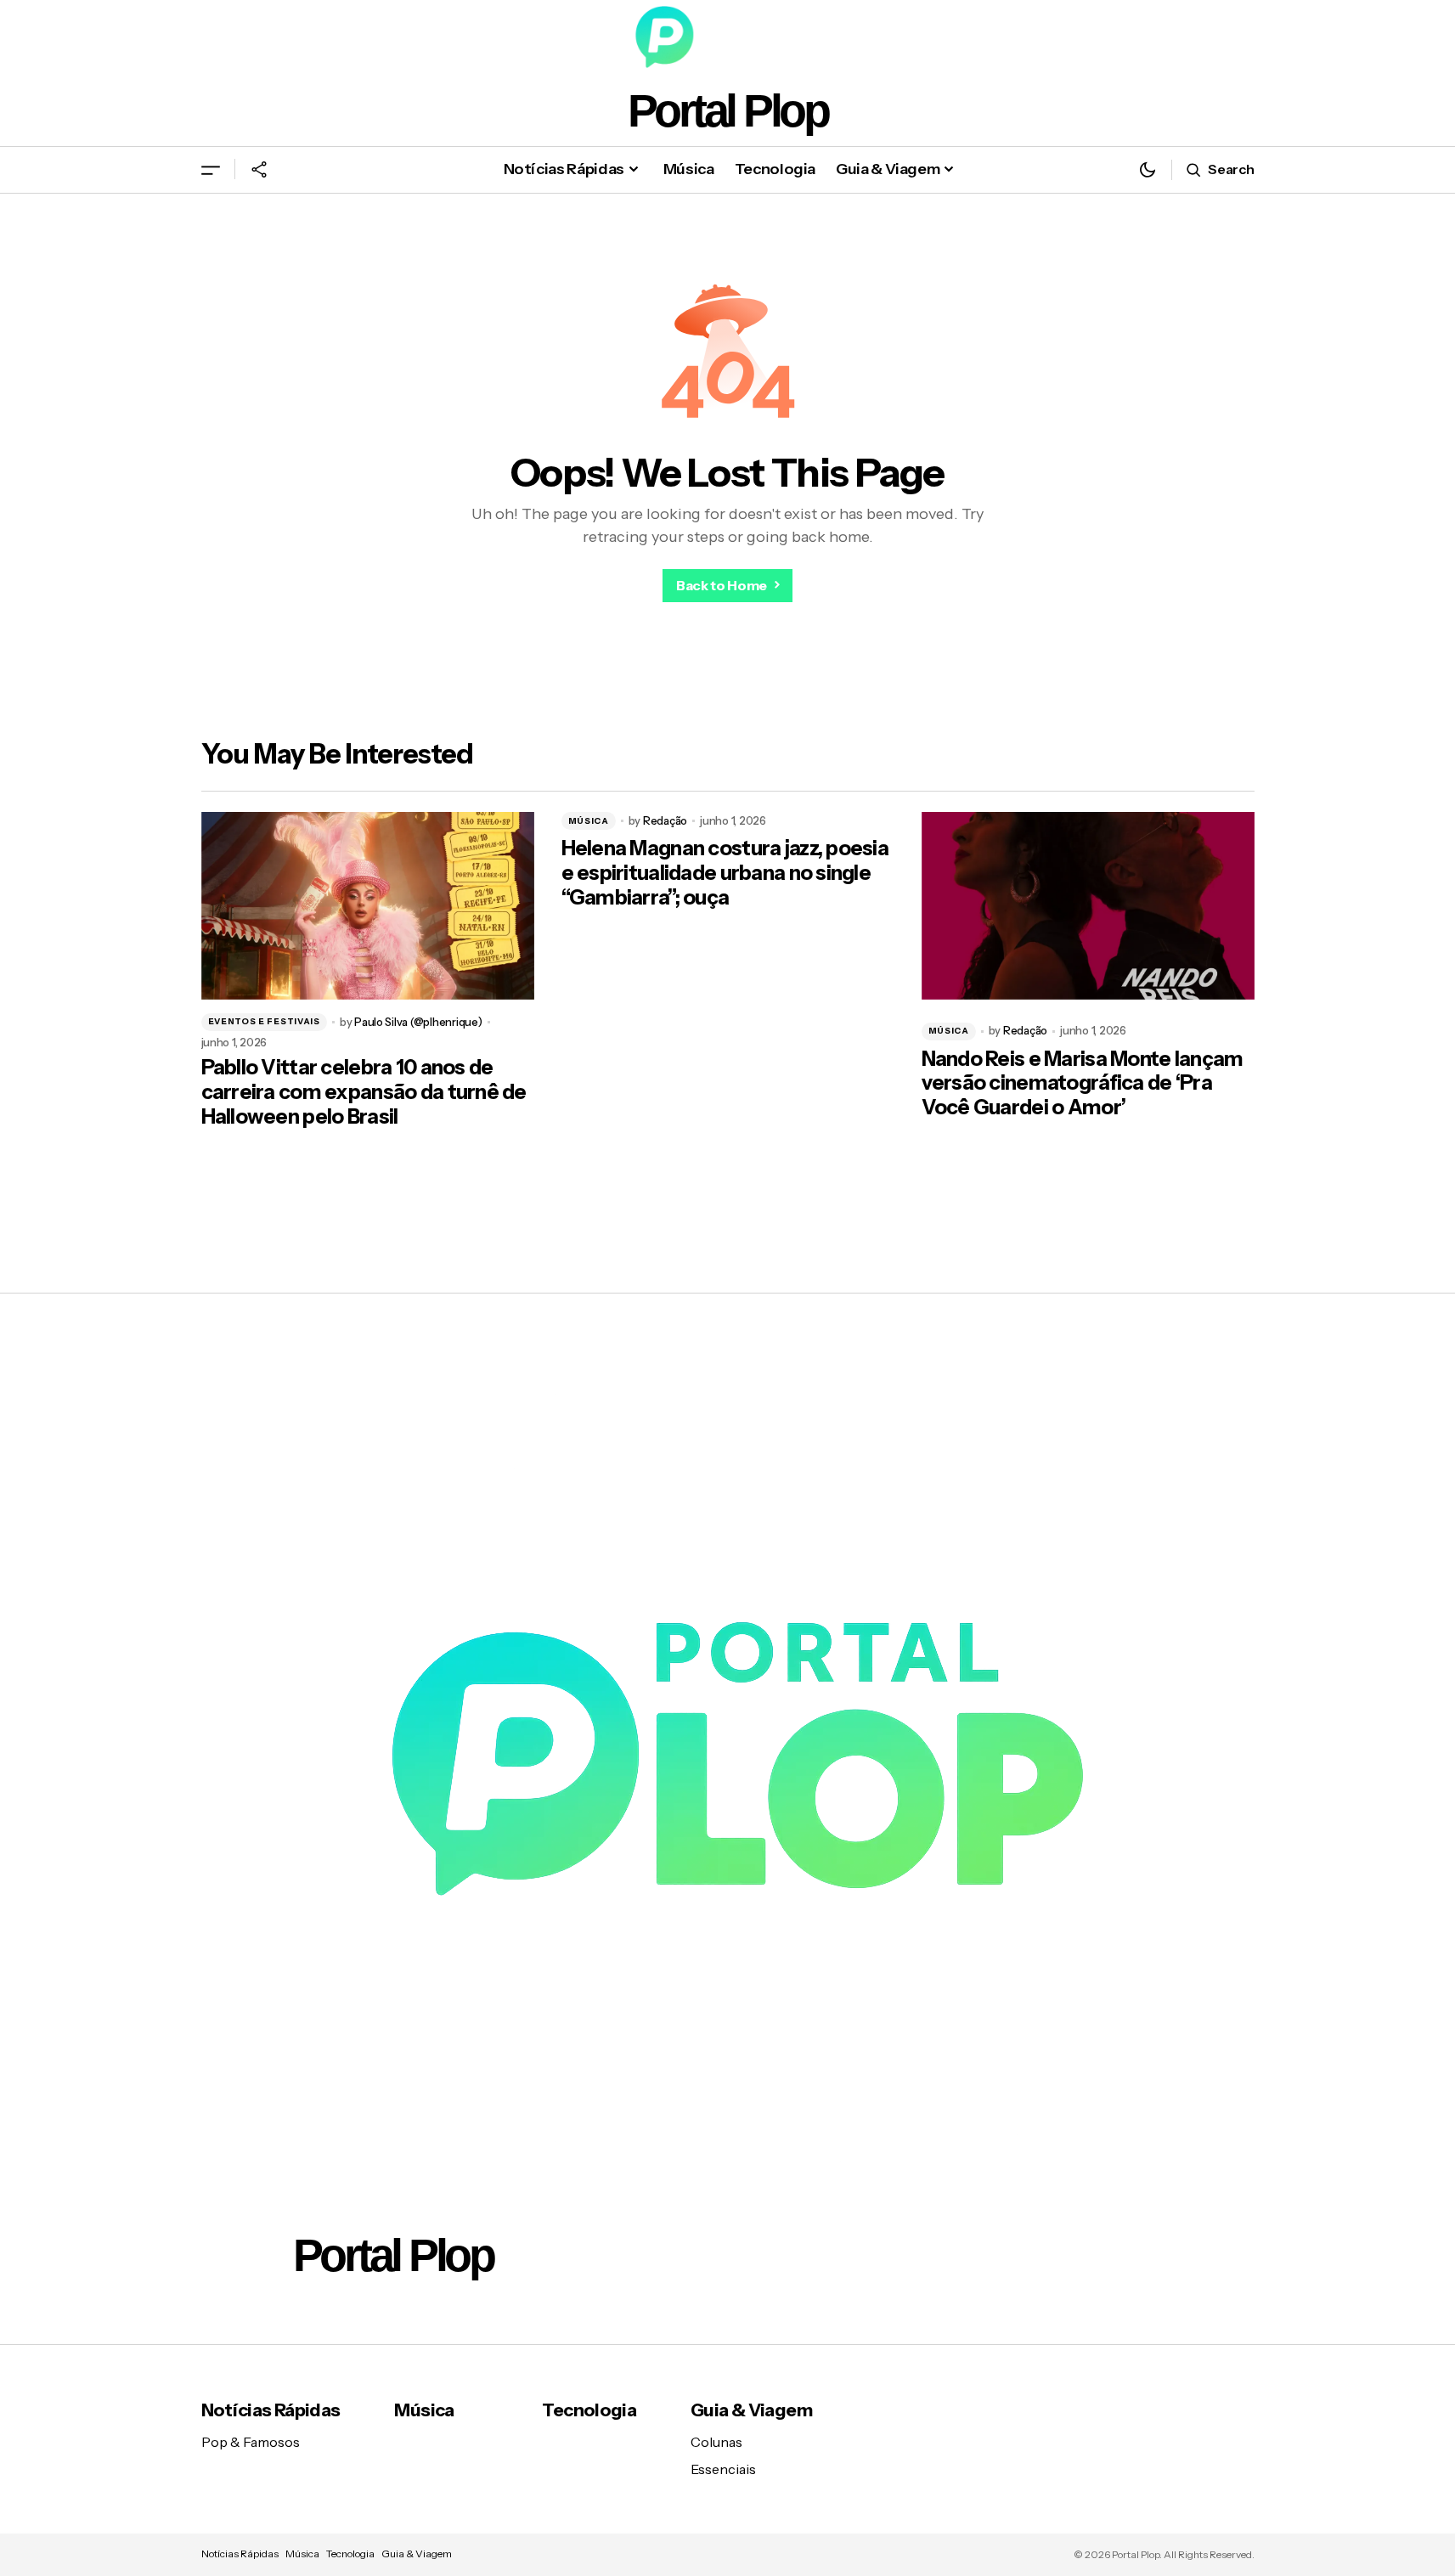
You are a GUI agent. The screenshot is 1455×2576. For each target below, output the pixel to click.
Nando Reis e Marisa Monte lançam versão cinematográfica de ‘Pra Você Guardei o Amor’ (1083, 1084)
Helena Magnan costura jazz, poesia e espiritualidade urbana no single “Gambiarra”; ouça (725, 873)
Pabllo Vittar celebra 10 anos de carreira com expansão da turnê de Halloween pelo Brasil (364, 1092)
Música (589, 821)
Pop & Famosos (251, 2442)
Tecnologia (589, 2410)
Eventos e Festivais (264, 1021)
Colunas (716, 2442)
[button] (211, 169)
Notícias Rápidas (271, 2410)
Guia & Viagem (751, 2410)
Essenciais (723, 2469)
